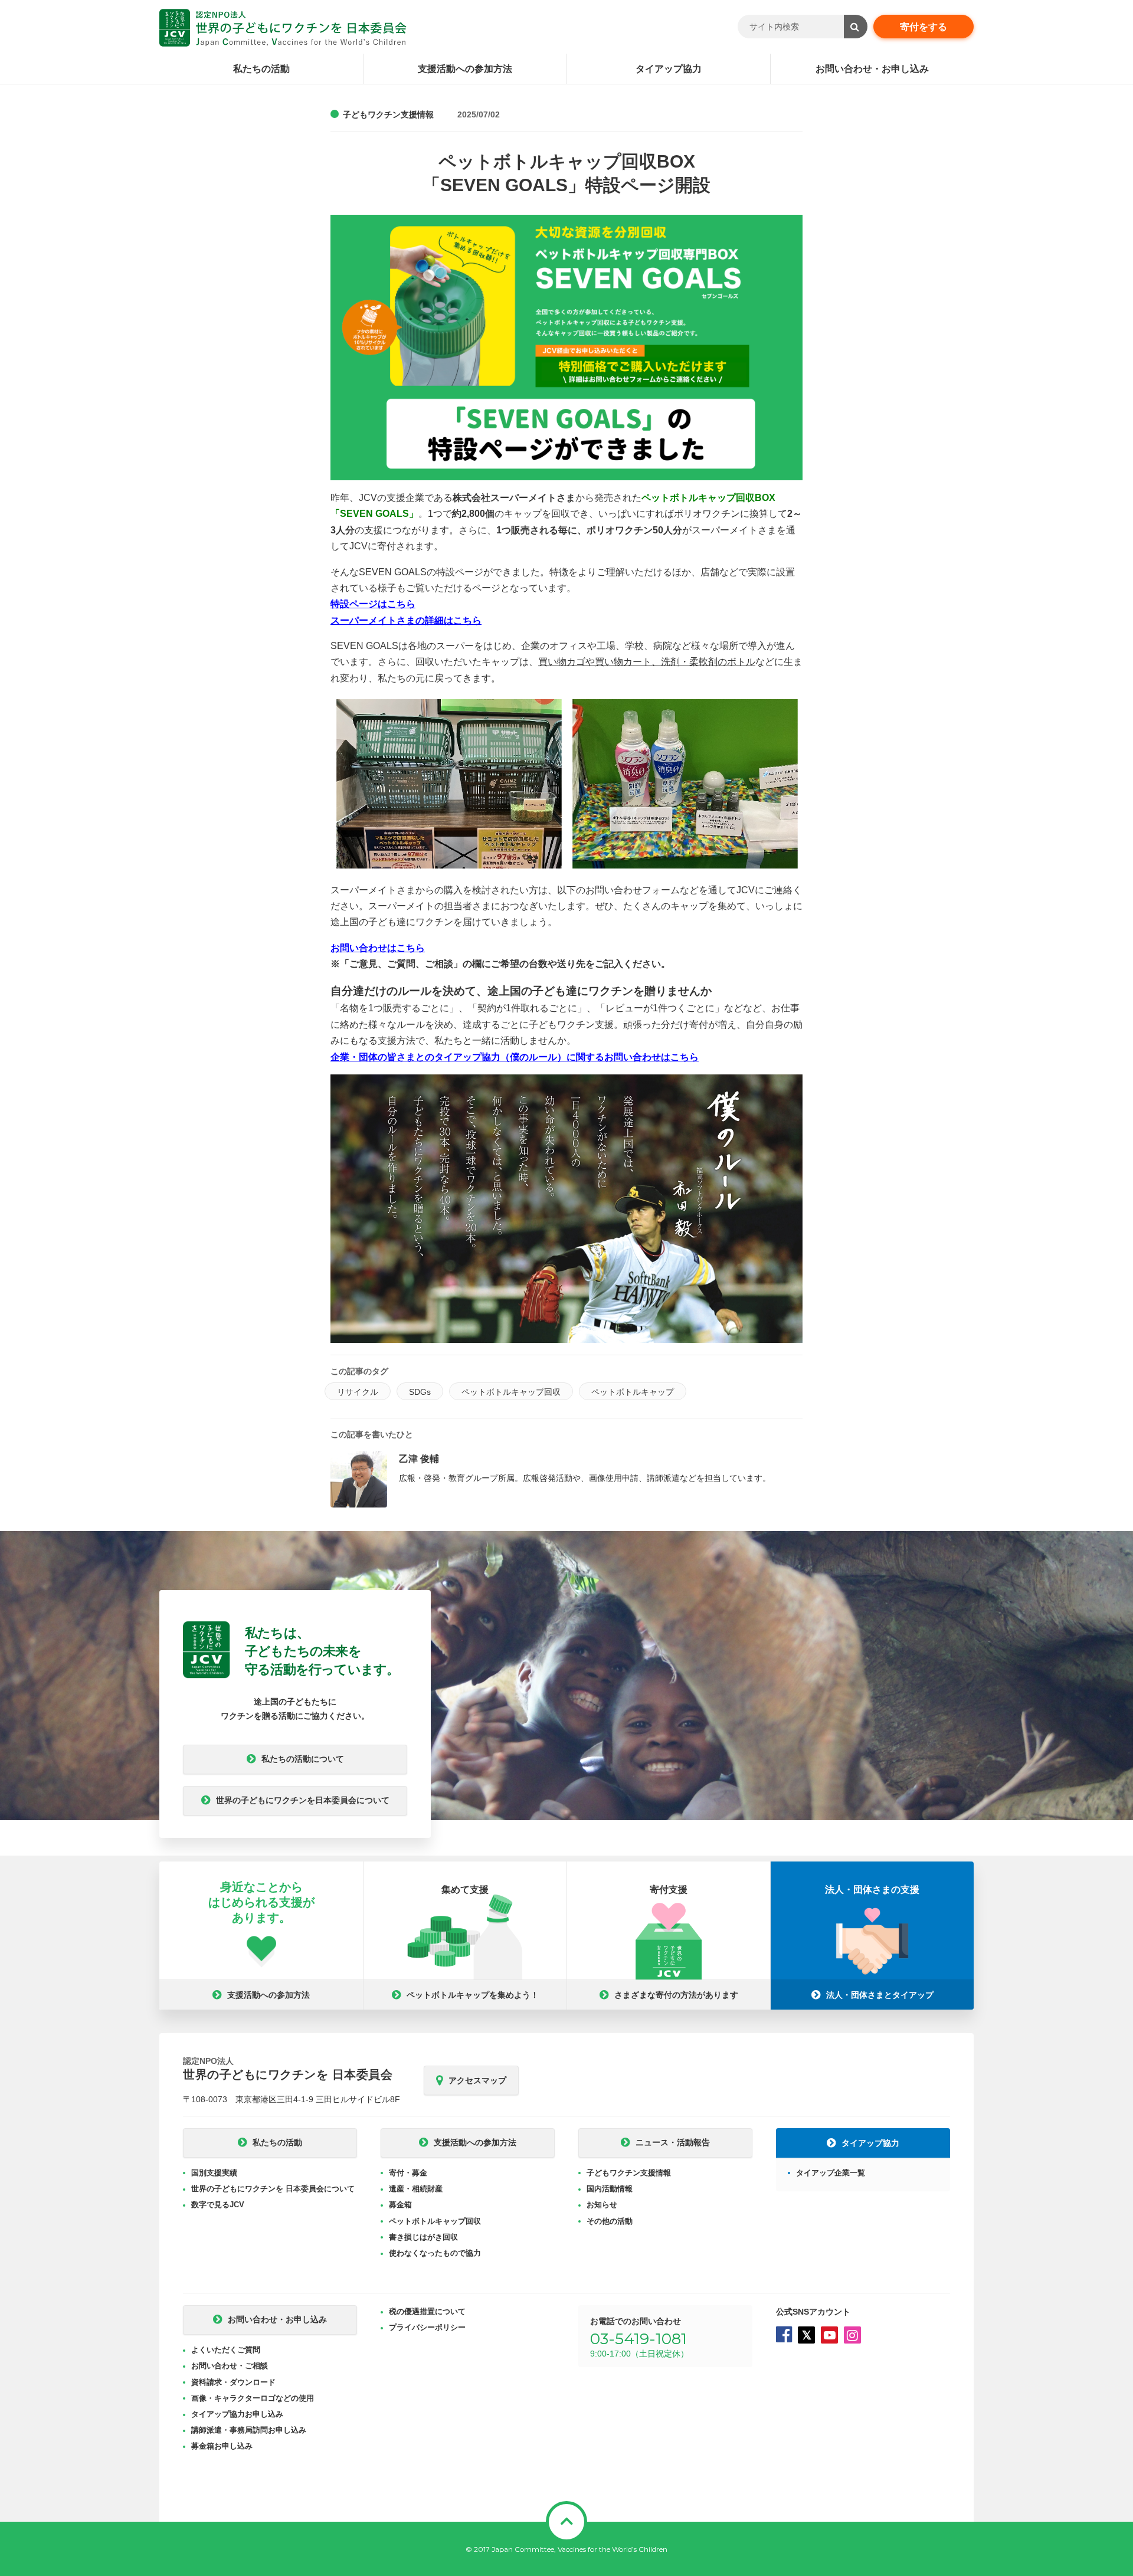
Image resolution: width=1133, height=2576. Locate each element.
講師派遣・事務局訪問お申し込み (249, 2430)
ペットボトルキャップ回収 (511, 1392)
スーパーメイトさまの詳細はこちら (406, 620)
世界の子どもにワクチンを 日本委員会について (273, 2189)
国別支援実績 (214, 2173)
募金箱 (400, 2205)
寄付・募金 (408, 2173)
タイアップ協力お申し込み (237, 2414)
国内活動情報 (610, 2189)
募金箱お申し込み (222, 2446)
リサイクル (358, 1392)
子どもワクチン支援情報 (388, 114)
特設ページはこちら (373, 604)
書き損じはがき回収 (423, 2237)
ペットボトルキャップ (633, 1392)
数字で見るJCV (218, 2205)
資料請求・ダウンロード (233, 2382)
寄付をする (924, 27)
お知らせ (602, 2205)
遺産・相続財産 (416, 2189)
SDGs (420, 1392)
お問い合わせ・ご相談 (230, 2366)
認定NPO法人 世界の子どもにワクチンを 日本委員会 (283, 28)
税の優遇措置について (427, 2311)
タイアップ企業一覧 (831, 2173)
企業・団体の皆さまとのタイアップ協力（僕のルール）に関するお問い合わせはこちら (515, 1057)
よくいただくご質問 (226, 2350)
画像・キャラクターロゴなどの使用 (253, 2398)
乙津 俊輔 (419, 1459)
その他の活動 (610, 2221)
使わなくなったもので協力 (435, 2253)
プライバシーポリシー (427, 2327)
